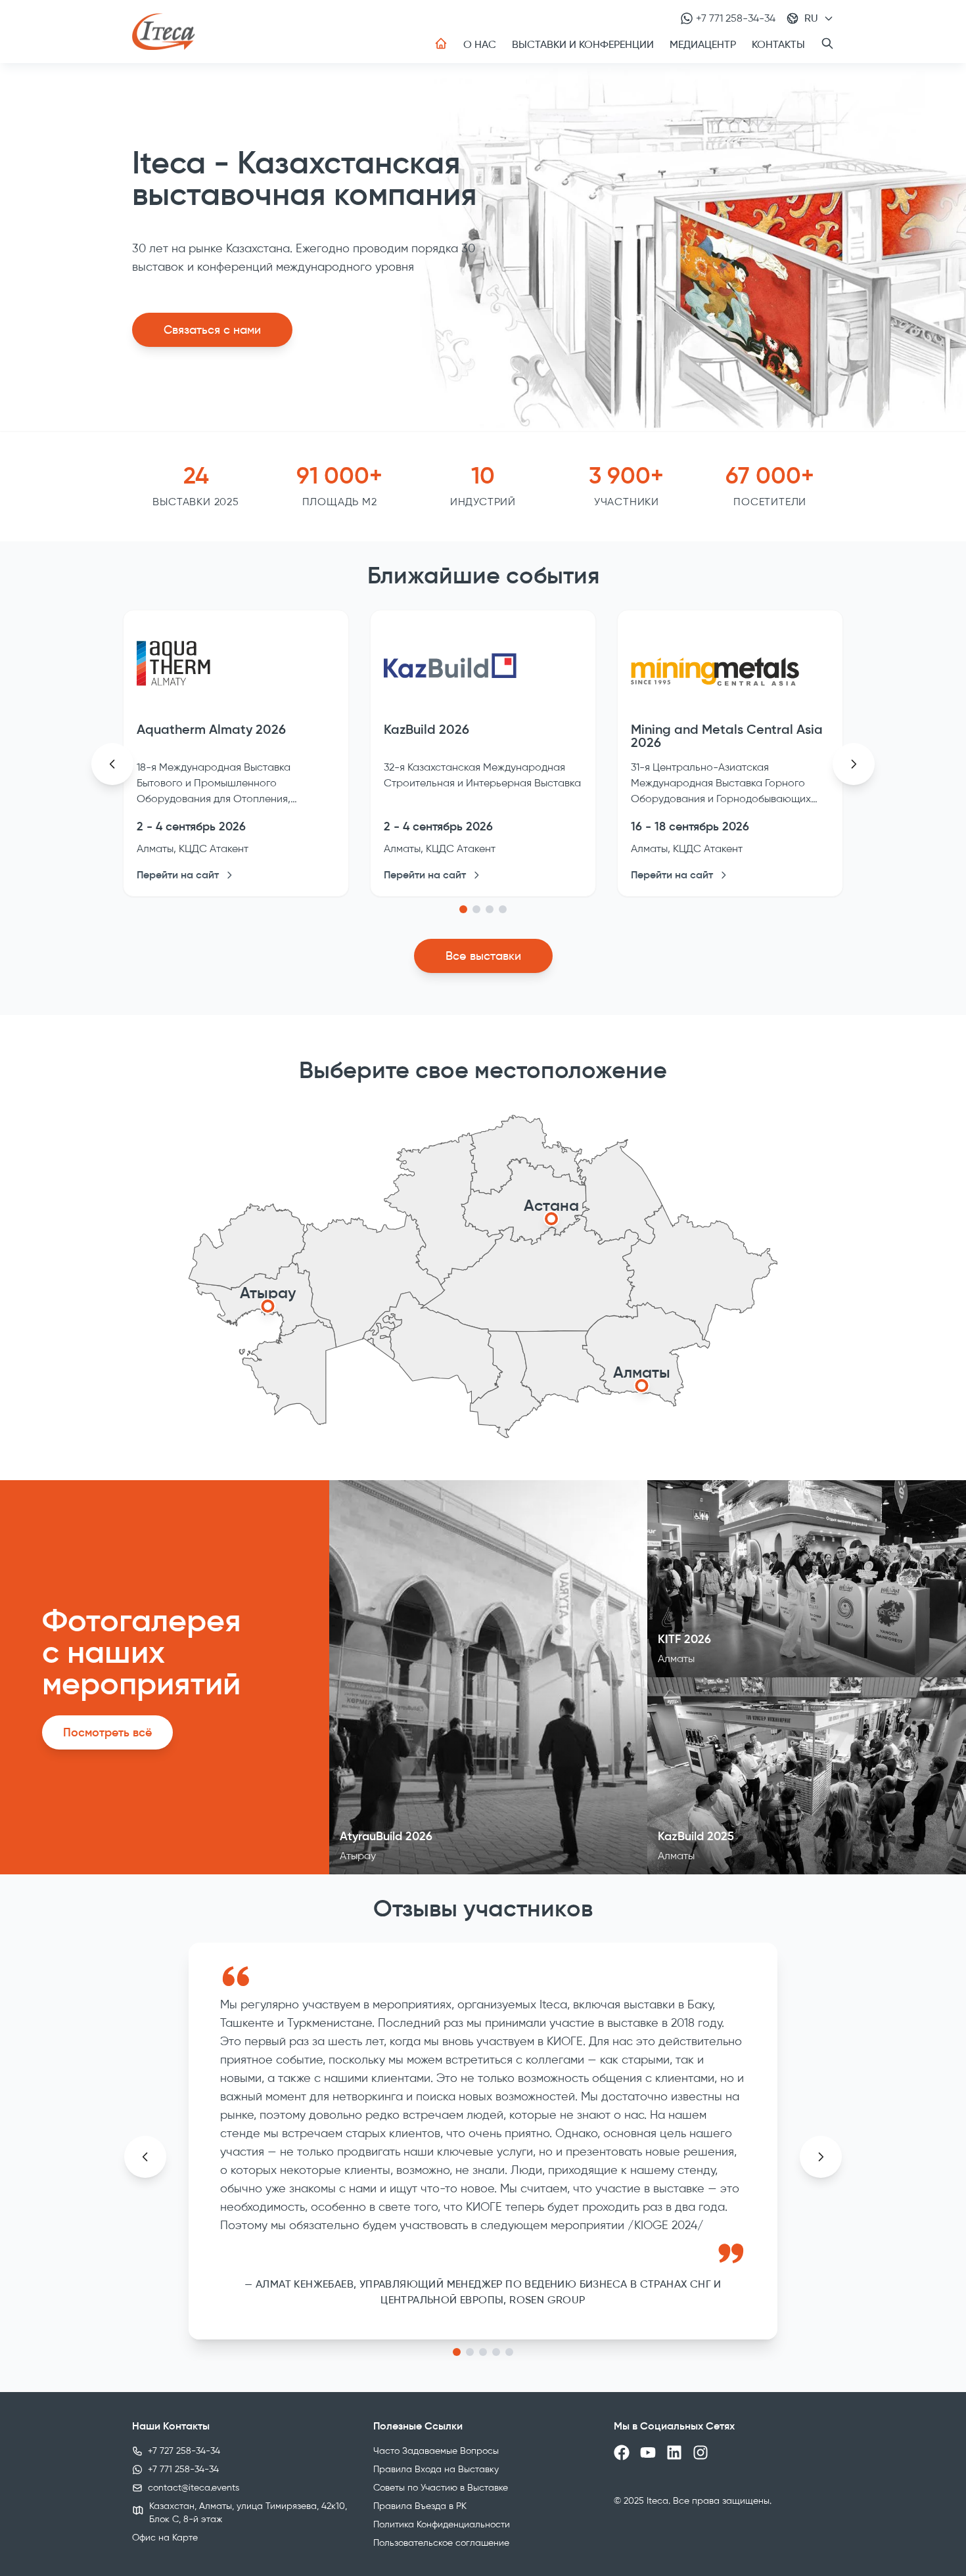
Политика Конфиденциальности (442, 2524)
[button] (463, 909)
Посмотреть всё (107, 1732)
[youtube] (648, 2452)
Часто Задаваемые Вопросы (436, 2451)
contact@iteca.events (194, 2488)
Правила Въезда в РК (420, 2506)
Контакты (778, 44)
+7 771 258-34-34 (736, 18)
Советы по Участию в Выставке (441, 2488)
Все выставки (483, 956)
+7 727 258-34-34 (184, 2451)
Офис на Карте (165, 2538)
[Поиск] (827, 43)
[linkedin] (674, 2452)
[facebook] (622, 2452)
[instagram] (701, 2452)
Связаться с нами (212, 330)
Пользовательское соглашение (441, 2543)
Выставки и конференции (583, 44)
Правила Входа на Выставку (436, 2469)
